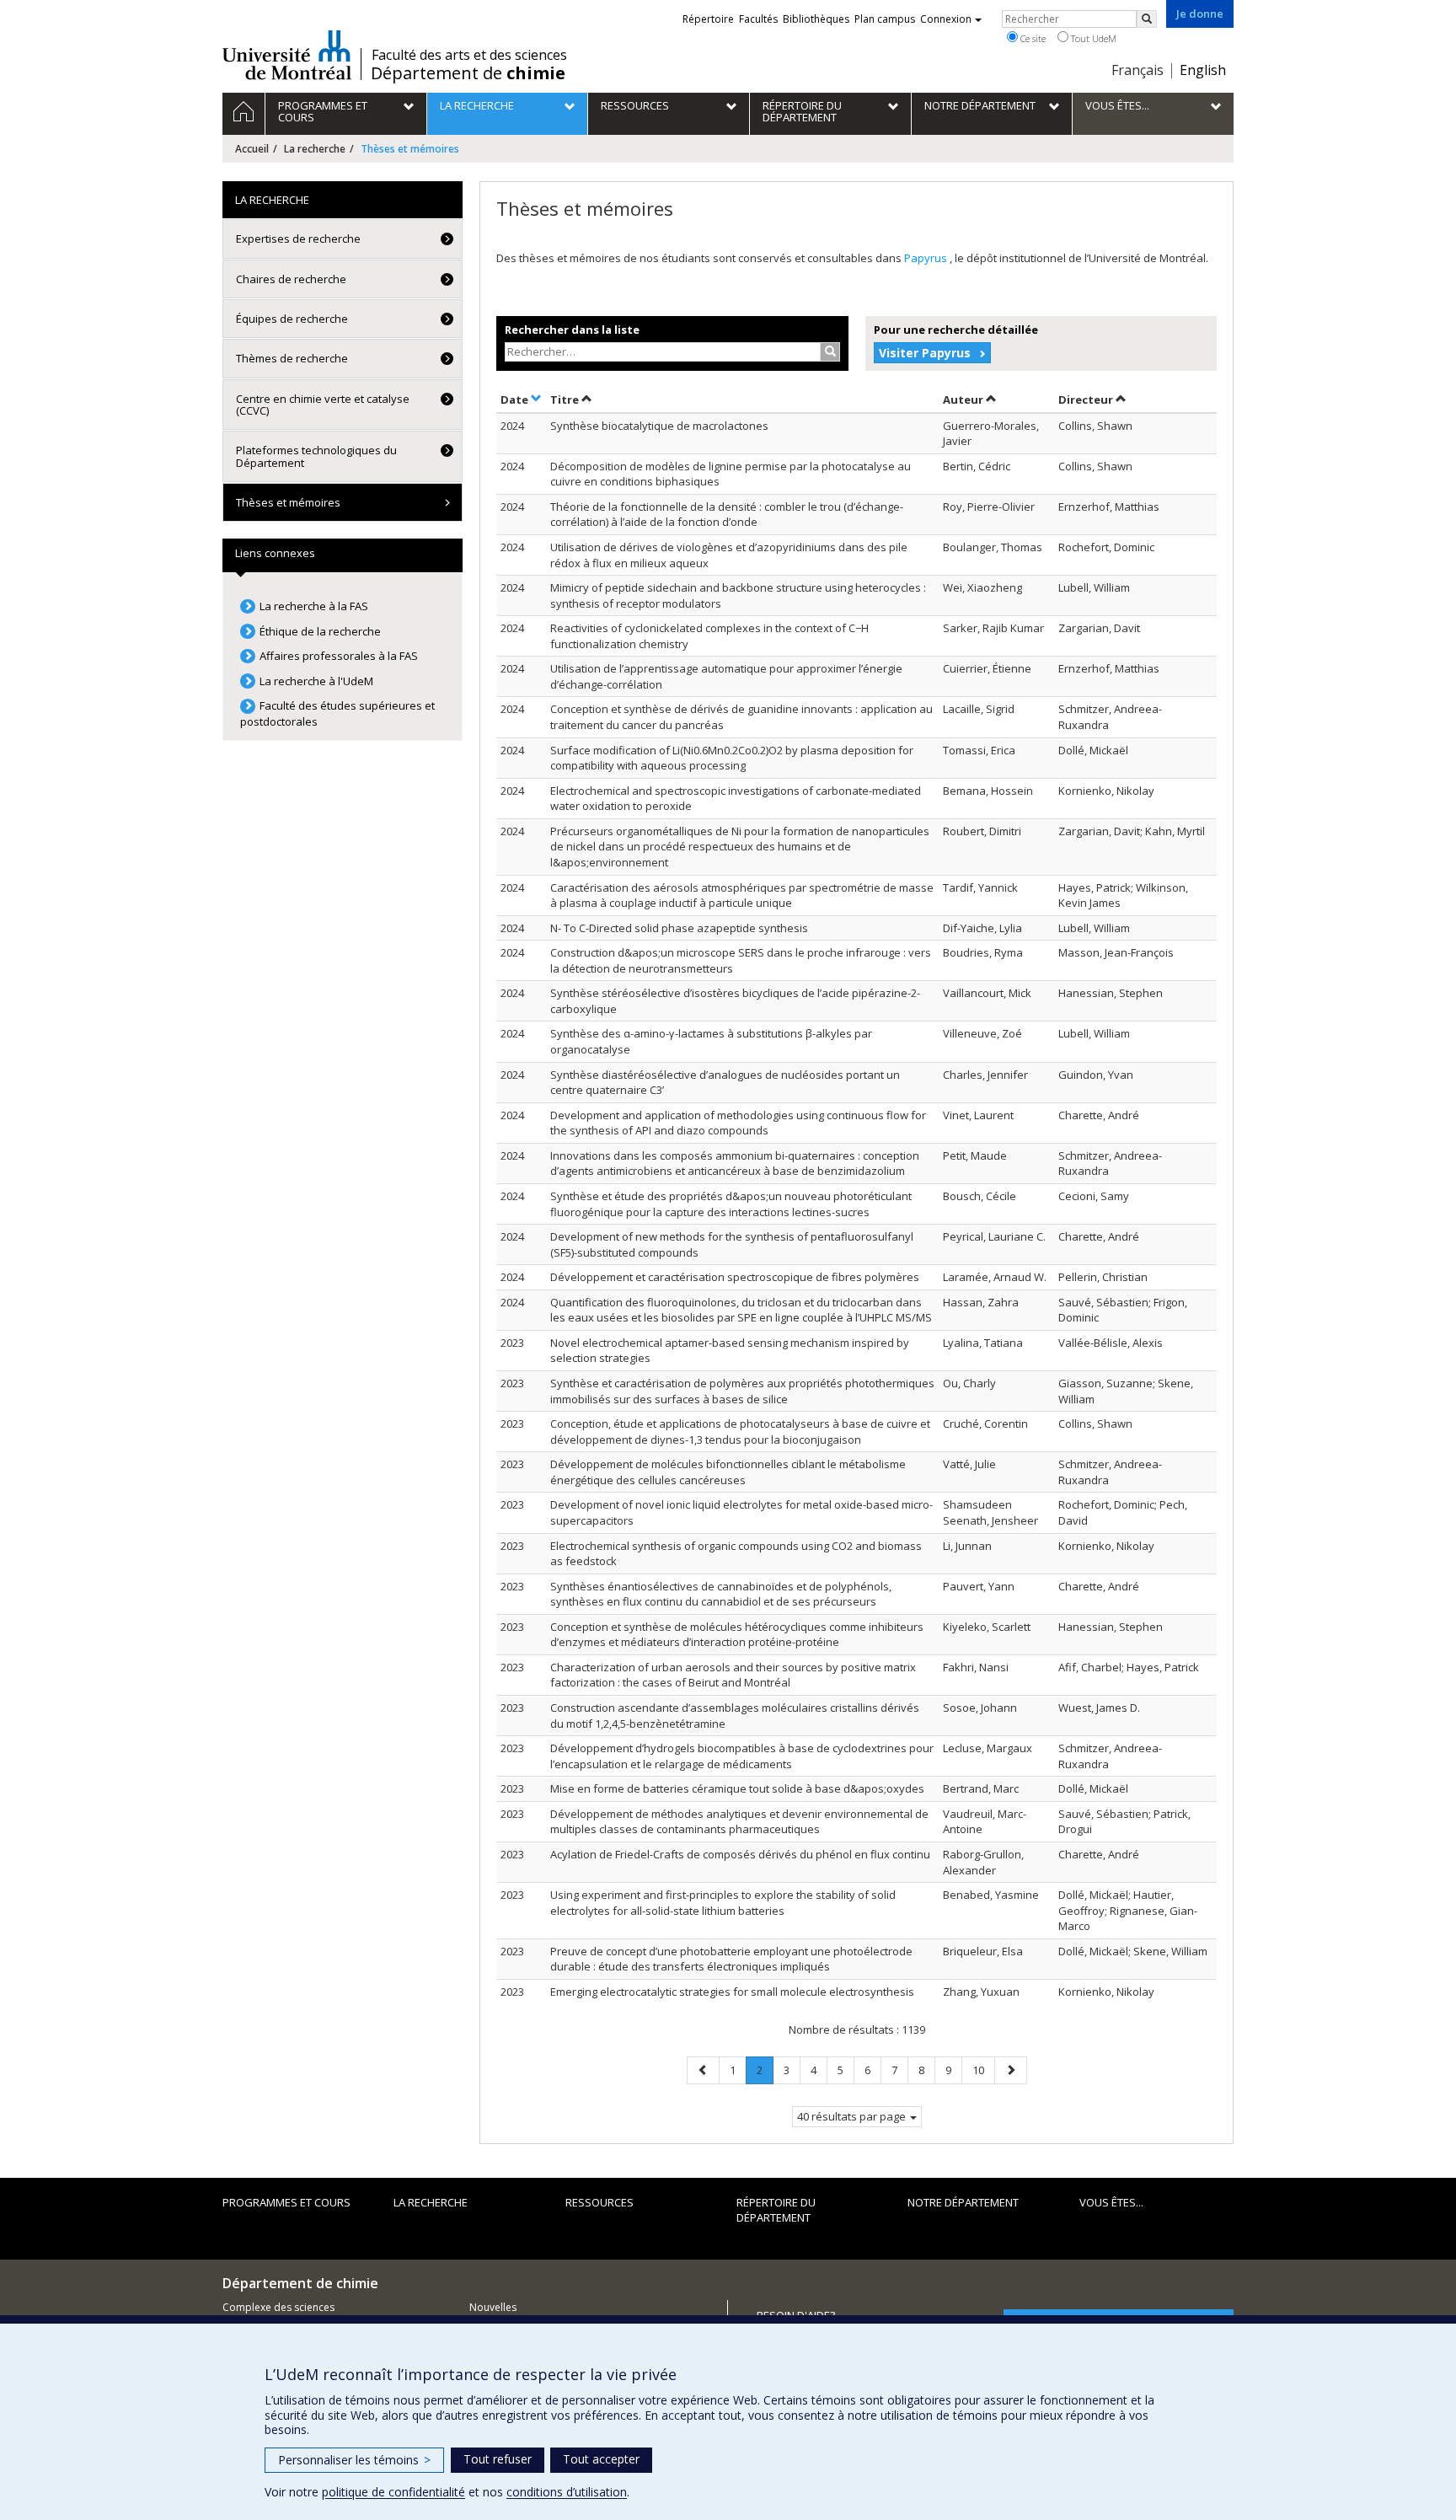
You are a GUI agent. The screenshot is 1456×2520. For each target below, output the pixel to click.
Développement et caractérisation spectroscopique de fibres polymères (735, 1277)
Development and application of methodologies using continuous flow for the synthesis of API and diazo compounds (738, 1123)
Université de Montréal (287, 55)
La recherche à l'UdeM (316, 681)
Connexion (946, 19)
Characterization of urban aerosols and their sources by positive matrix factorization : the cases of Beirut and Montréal (733, 1675)
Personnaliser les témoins (354, 2460)
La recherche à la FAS (314, 606)
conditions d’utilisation (567, 2492)
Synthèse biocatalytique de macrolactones (659, 426)
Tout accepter (601, 2459)
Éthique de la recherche (320, 631)
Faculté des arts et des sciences (469, 55)
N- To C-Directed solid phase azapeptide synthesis (679, 928)
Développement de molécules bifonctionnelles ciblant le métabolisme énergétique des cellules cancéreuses (728, 1472)
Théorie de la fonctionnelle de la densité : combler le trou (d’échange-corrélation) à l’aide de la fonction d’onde (727, 515)
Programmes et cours (286, 2202)
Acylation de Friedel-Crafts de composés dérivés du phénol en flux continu (740, 1854)
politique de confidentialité (393, 2492)
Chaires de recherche (291, 279)
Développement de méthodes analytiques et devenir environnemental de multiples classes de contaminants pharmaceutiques (739, 1822)
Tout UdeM (1092, 38)
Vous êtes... (1111, 2202)
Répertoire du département (776, 2210)
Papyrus (927, 258)
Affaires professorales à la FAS (339, 656)
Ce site (1032, 38)
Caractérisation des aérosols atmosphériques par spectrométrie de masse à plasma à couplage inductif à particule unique (742, 895)
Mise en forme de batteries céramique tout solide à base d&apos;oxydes (737, 1788)
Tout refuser (498, 2459)
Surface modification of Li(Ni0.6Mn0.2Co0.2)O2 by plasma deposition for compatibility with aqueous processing (732, 758)
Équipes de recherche (292, 319)
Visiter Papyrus (925, 353)
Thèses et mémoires (288, 502)
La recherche (315, 149)
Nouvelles (493, 2307)
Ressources (600, 2202)
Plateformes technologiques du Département (316, 456)
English (1203, 70)
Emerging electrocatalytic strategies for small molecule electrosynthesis (732, 1992)
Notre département (963, 2202)
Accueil (252, 149)
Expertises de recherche (298, 239)
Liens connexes (275, 553)
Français (1137, 70)
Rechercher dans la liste (572, 330)
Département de (468, 73)
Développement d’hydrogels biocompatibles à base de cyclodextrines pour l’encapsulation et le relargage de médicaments (742, 1756)
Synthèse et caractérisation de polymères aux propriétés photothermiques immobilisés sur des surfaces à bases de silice (742, 1391)
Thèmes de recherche (292, 358)
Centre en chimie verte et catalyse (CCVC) (323, 405)
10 (983, 2070)
